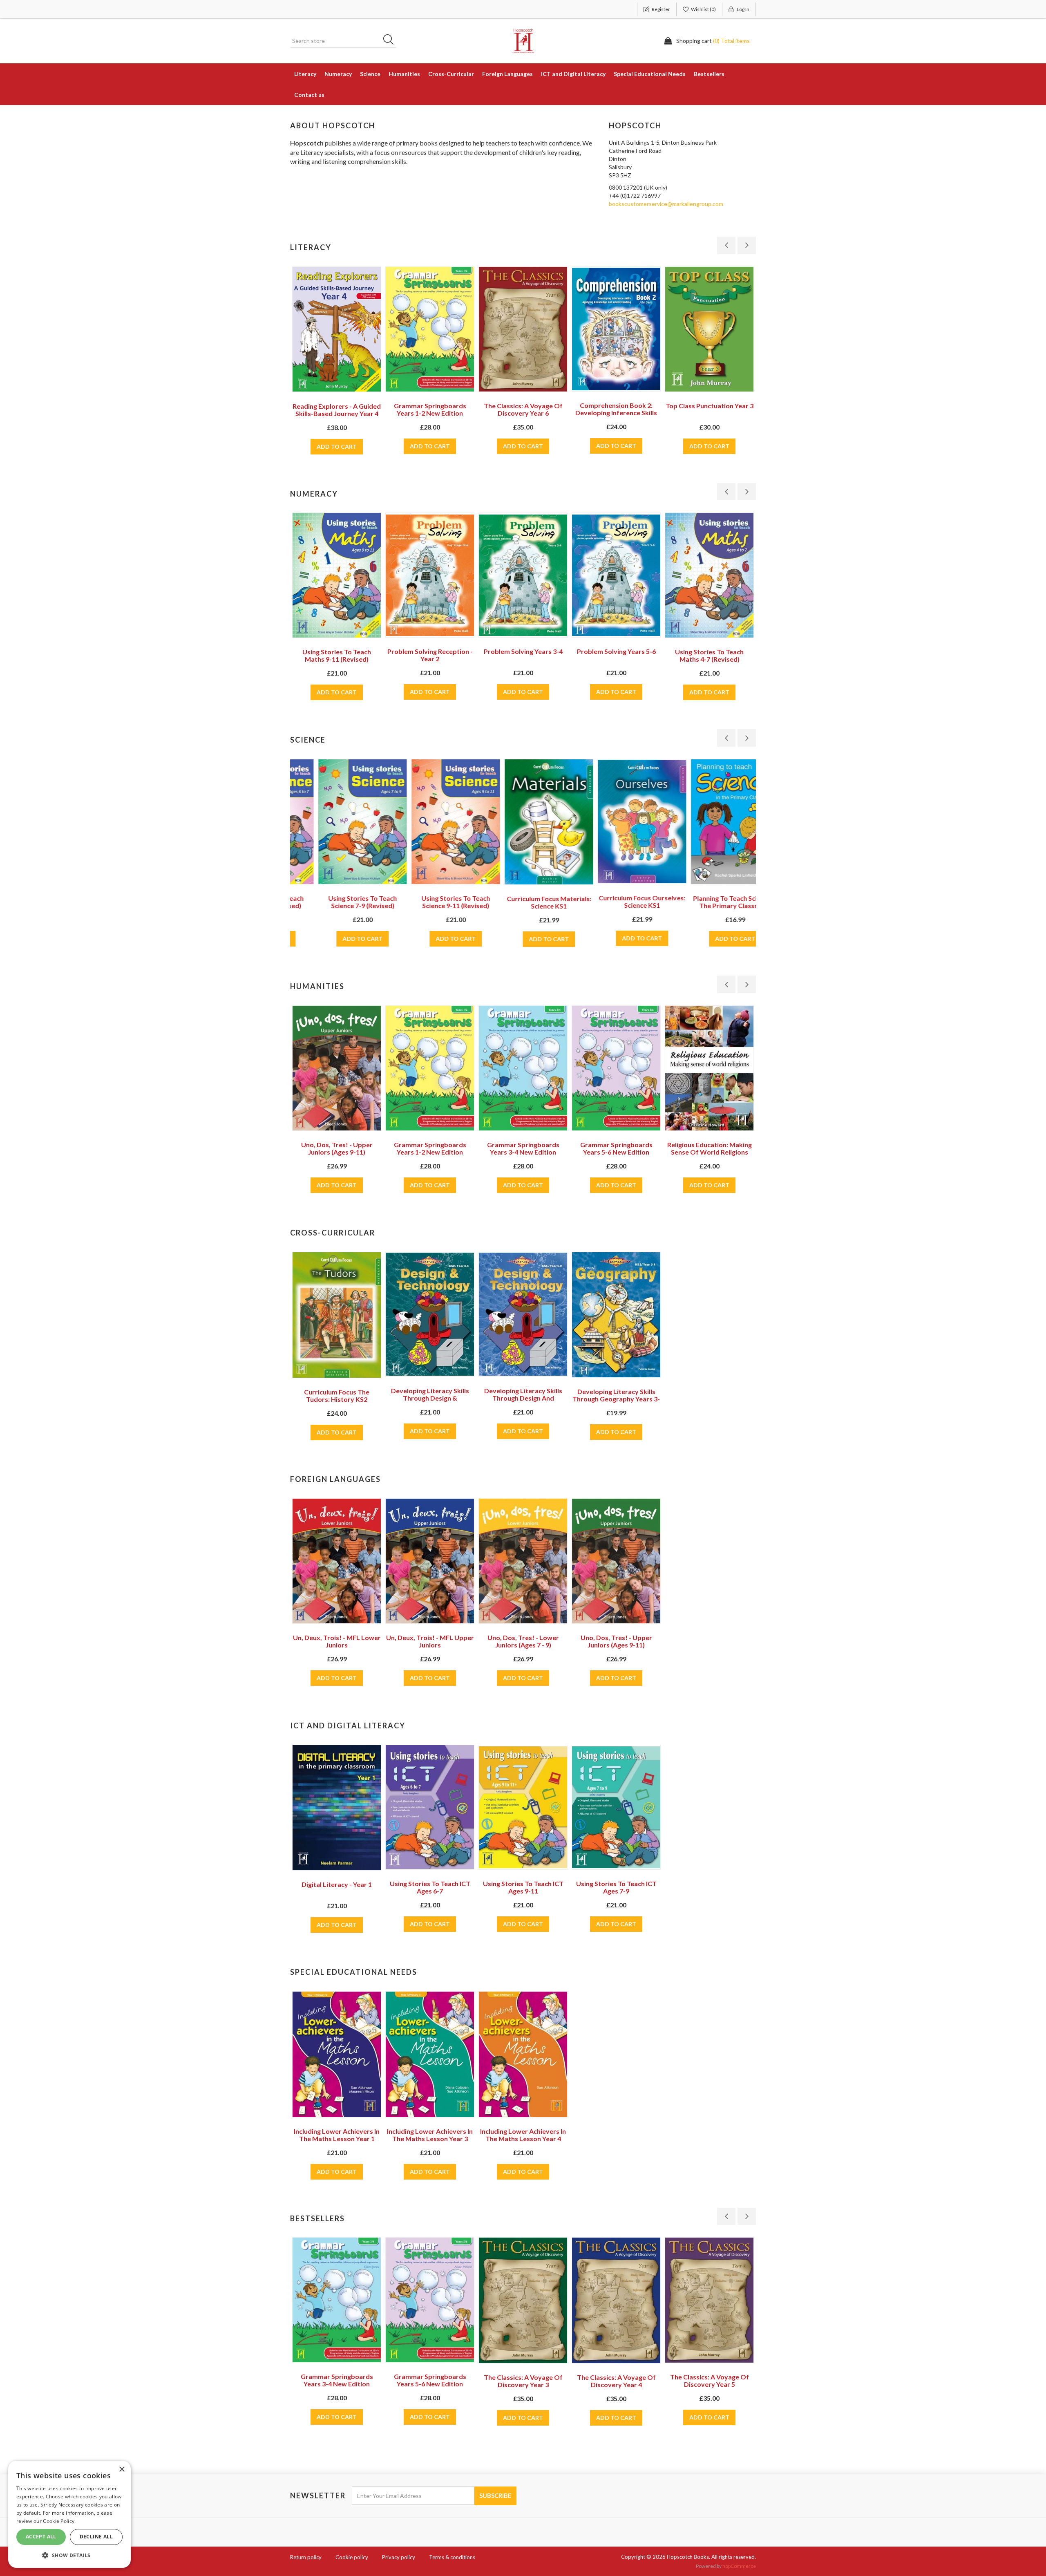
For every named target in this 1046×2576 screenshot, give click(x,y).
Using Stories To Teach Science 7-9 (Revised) (337, 902)
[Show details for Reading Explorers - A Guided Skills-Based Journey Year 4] (337, 329)
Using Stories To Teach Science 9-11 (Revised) (430, 902)
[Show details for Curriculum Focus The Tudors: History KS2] (337, 1315)
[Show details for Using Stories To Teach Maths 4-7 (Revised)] (709, 575)
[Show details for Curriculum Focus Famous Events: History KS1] (709, 1069)
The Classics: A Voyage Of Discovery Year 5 (616, 2380)
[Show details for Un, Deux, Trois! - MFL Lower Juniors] (337, 1561)
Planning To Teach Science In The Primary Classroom (710, 902)
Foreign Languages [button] (507, 74)
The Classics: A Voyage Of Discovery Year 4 (523, 2381)
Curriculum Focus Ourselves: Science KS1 (616, 901)
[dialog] (69, 2514)
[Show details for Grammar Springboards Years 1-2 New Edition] (430, 329)
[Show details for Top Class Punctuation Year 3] (709, 329)
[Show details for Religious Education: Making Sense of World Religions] (616, 1068)
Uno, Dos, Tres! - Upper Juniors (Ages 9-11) (616, 1641)
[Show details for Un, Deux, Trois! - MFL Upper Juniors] (430, 1561)
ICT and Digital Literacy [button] (573, 74)
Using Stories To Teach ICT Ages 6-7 (430, 1887)
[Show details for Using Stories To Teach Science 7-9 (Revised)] (337, 822)
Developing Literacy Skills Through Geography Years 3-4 (616, 1399)
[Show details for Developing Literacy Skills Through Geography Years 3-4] (616, 1315)
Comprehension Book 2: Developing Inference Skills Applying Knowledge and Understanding (616, 416)
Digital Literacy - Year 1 (337, 1884)
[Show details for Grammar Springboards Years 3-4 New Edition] (430, 1068)
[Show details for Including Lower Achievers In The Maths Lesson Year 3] (430, 2054)
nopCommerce (739, 2566)
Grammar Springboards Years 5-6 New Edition (523, 1148)
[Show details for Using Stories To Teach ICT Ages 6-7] (430, 1807)
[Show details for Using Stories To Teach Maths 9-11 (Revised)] (337, 575)
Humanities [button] (404, 74)
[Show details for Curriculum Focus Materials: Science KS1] (523, 822)
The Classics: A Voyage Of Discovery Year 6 (523, 409)
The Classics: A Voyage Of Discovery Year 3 (430, 2381)
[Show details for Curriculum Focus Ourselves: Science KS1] (616, 821)
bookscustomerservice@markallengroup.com (666, 204)
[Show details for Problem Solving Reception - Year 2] (430, 575)
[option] (337, 375)
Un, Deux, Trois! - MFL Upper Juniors (430, 1641)
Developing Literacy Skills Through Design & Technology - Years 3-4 (430, 1398)
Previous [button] (726, 245)
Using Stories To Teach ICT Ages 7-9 (616, 1887)
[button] (69, 2555)
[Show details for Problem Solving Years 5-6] (616, 575)
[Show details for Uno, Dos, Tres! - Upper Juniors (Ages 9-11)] (616, 1561)
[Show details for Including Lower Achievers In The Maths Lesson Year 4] (523, 2054)
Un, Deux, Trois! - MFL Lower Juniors (337, 1641)
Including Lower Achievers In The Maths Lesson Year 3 (430, 2135)
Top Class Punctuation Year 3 (710, 406)
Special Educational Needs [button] (650, 74)
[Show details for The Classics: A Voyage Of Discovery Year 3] (430, 2300)
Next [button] (747, 245)
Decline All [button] (96, 2537)
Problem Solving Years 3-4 (523, 651)
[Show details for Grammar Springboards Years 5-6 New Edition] (523, 1068)
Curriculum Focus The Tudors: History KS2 (337, 1395)
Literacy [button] (305, 74)
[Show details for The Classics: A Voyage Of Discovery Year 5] (616, 2300)
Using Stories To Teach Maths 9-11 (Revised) (337, 655)
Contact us (309, 95)
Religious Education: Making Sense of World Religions (616, 1148)
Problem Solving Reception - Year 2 (430, 655)
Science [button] (370, 74)
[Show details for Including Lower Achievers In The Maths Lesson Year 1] (337, 2054)
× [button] (122, 2470)
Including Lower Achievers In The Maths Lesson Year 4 (523, 2135)
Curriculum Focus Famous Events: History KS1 (709, 1149)
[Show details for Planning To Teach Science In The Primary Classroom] (709, 822)
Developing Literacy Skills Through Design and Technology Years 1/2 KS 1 (523, 1398)
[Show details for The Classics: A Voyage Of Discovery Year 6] (523, 329)
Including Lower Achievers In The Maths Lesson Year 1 (337, 2135)
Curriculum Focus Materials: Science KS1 (523, 902)
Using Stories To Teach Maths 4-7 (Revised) (709, 655)
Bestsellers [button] (709, 74)
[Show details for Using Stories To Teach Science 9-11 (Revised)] (430, 822)
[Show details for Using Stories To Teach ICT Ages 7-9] (616, 1807)
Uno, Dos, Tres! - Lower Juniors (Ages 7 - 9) (523, 1641)
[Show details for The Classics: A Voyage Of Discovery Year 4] (523, 2300)
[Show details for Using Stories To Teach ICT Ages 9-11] (523, 1807)
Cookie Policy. (59, 2521)
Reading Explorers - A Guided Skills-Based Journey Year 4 (337, 410)
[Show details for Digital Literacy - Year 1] (337, 1808)
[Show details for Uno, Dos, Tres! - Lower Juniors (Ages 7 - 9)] (523, 1561)
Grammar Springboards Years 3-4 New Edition (430, 1148)
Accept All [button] (41, 2537)
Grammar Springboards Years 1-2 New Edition (430, 409)
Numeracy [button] (338, 74)
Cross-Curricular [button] (451, 74)
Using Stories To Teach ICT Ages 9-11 (523, 1887)
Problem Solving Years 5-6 (616, 651)
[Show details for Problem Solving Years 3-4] (523, 575)
